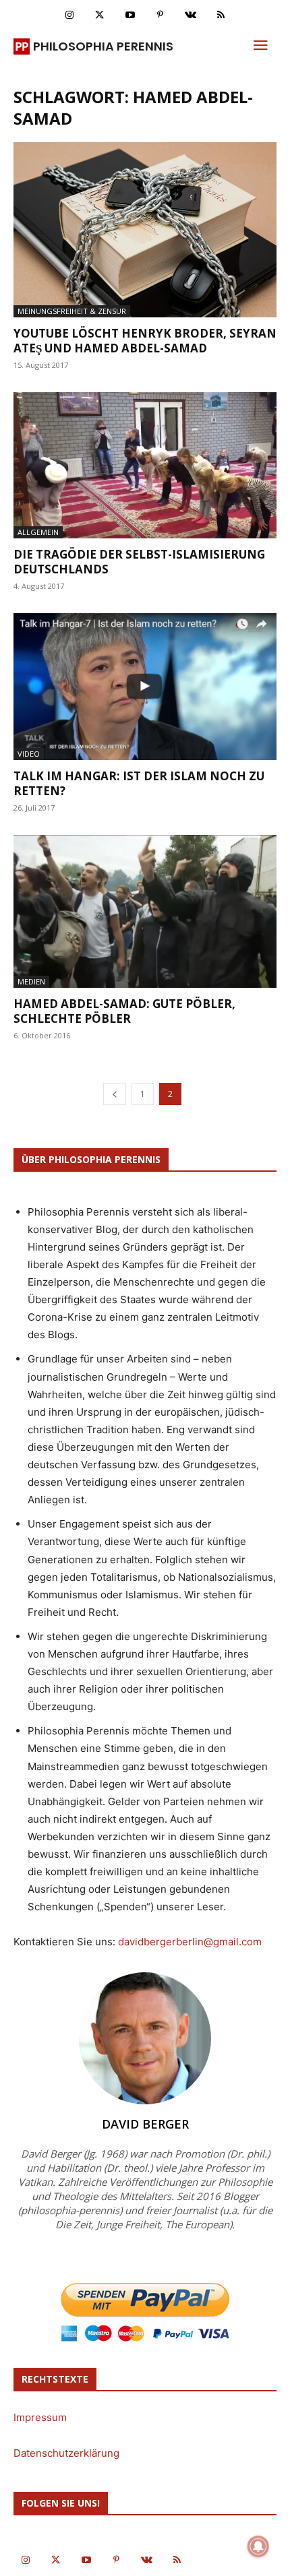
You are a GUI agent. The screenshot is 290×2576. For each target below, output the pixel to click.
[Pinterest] (160, 15)
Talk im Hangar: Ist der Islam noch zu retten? (139, 783)
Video (29, 754)
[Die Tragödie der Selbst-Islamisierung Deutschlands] (145, 465)
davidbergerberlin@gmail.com (190, 1942)
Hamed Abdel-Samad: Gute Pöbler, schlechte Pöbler (124, 1011)
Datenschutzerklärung (66, 2453)
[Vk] (191, 15)
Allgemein (38, 532)
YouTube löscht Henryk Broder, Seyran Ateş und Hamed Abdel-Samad (145, 341)
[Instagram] (69, 15)
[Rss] (221, 15)
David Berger (145, 2124)
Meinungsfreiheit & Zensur (72, 311)
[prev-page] (115, 1094)
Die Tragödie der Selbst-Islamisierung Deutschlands (139, 562)
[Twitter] (99, 15)
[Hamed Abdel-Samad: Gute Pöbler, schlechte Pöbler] (145, 911)
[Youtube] (130, 15)
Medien (31, 981)
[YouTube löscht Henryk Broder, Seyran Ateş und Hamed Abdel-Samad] (145, 230)
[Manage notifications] (258, 2546)
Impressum (40, 2417)
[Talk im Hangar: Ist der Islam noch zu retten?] (145, 686)
